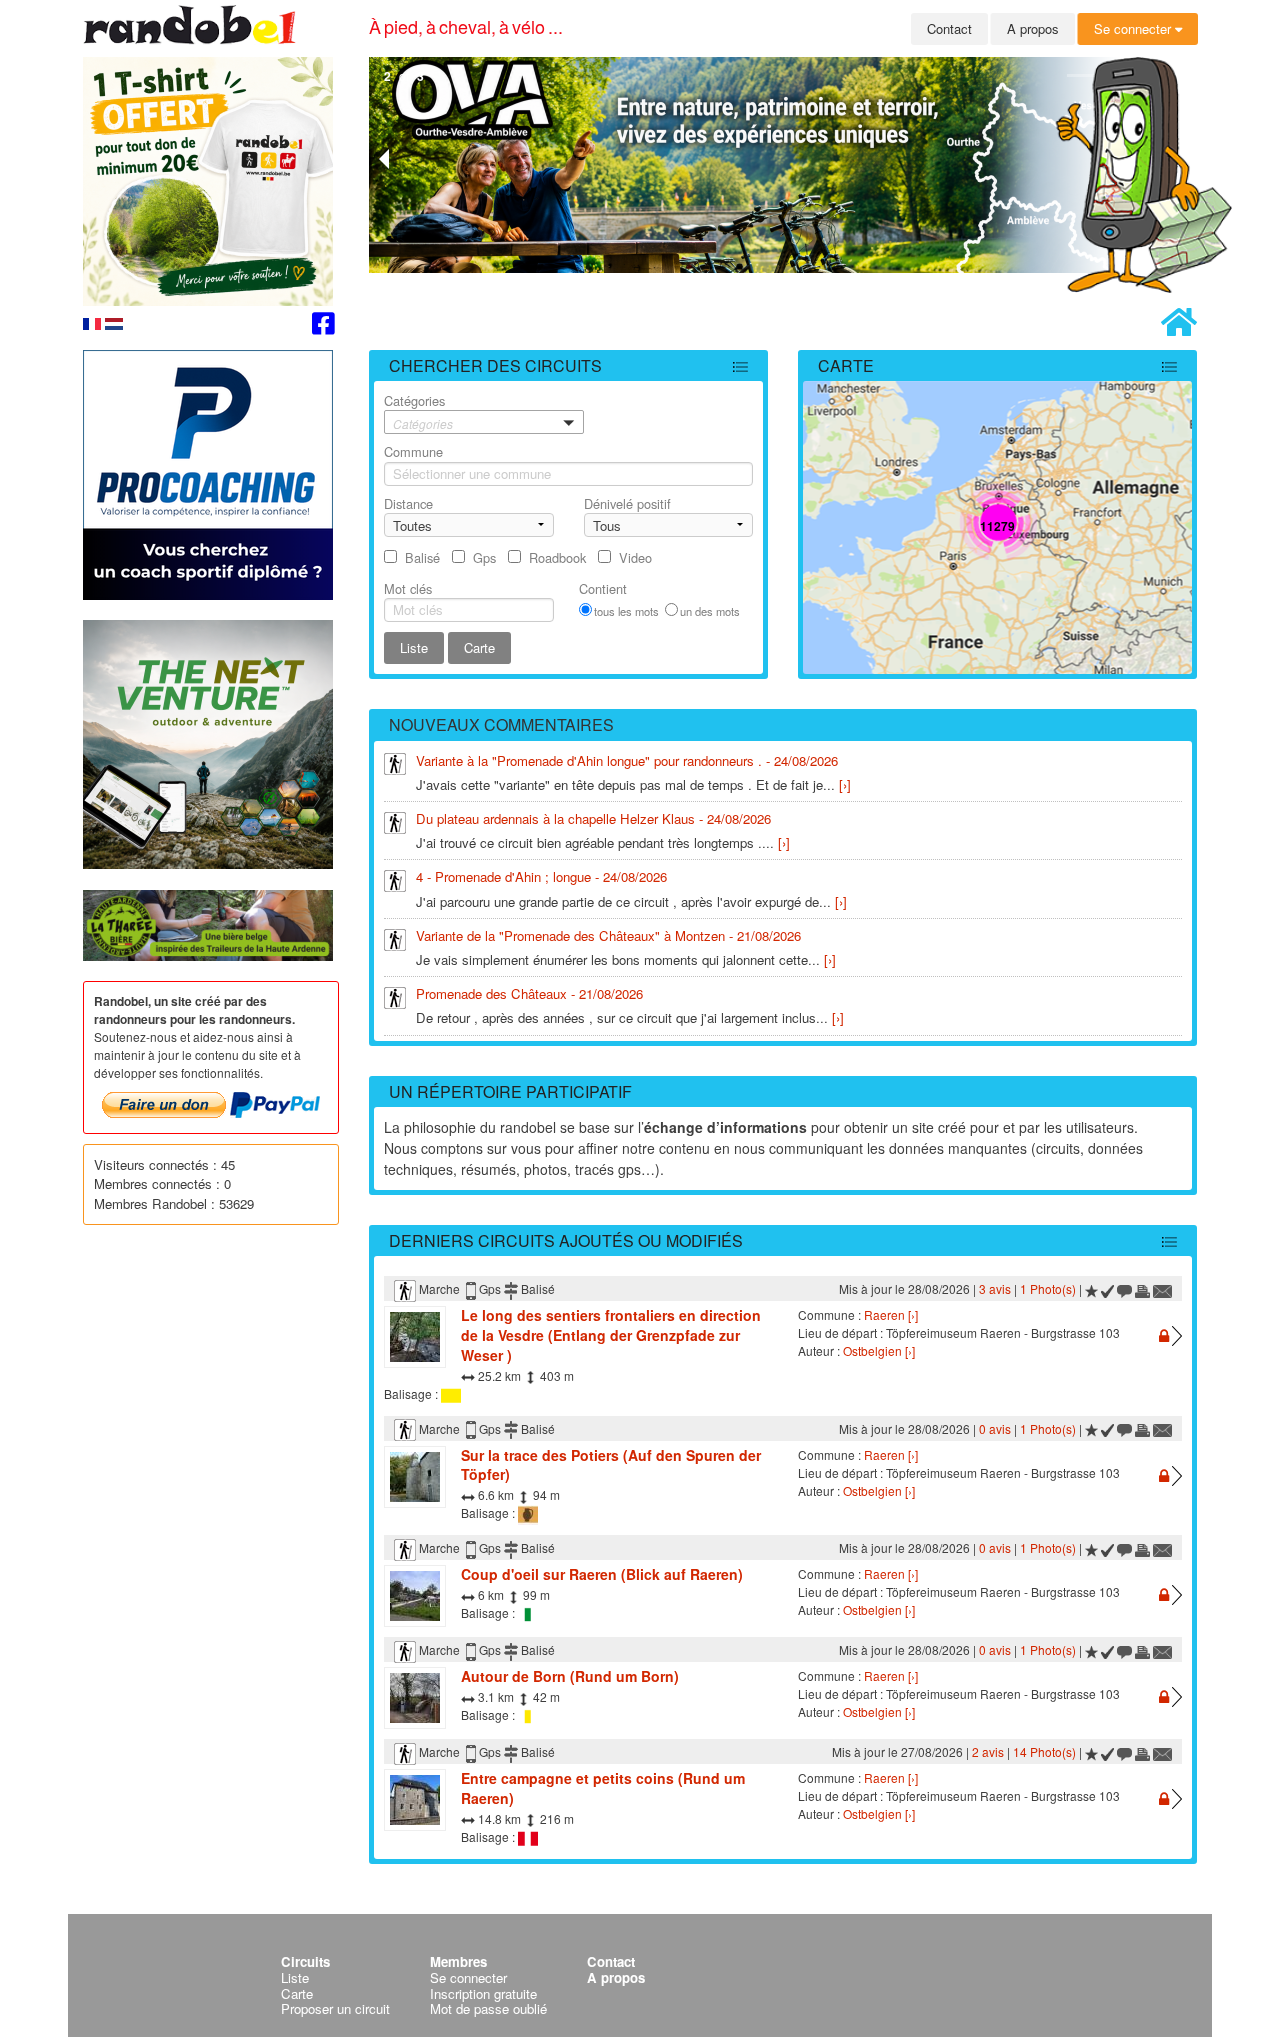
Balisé (422, 557)
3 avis (995, 1288)
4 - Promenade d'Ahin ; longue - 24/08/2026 (541, 876)
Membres (458, 1961)
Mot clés (408, 588)
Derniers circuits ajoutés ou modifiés (566, 1240)
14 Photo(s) (1044, 1751)
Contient (603, 588)
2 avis (988, 1751)
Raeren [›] (891, 1314)
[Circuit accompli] (1108, 1288)
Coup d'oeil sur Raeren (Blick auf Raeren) (602, 1574)
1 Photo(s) (1048, 1288)
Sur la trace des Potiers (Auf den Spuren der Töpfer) (611, 1465)
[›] (845, 784)
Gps (484, 557)
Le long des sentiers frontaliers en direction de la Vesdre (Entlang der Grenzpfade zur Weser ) (611, 1334)
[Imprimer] (1142, 1288)
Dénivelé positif (627, 503)
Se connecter (1134, 28)
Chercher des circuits (495, 365)
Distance (408, 503)
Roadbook (557, 557)
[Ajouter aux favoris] (1091, 1288)
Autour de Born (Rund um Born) (570, 1676)
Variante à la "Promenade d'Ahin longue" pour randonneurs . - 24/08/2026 (627, 760)
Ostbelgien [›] (879, 1350)
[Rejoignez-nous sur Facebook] (323, 326)
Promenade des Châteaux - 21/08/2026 (529, 993)
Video (635, 557)
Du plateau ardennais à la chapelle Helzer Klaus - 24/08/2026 (593, 818)
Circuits (305, 1961)
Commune (413, 451)
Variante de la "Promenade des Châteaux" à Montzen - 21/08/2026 (608, 935)
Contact (949, 28)
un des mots (710, 611)
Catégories (418, 411)
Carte (846, 365)
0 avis (995, 1428)
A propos (1033, 28)
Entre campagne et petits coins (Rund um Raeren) (603, 1788)
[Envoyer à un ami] (1163, 1288)
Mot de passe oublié (488, 2008)
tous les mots (626, 611)
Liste (295, 1977)
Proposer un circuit (335, 2008)
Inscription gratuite (483, 1993)
